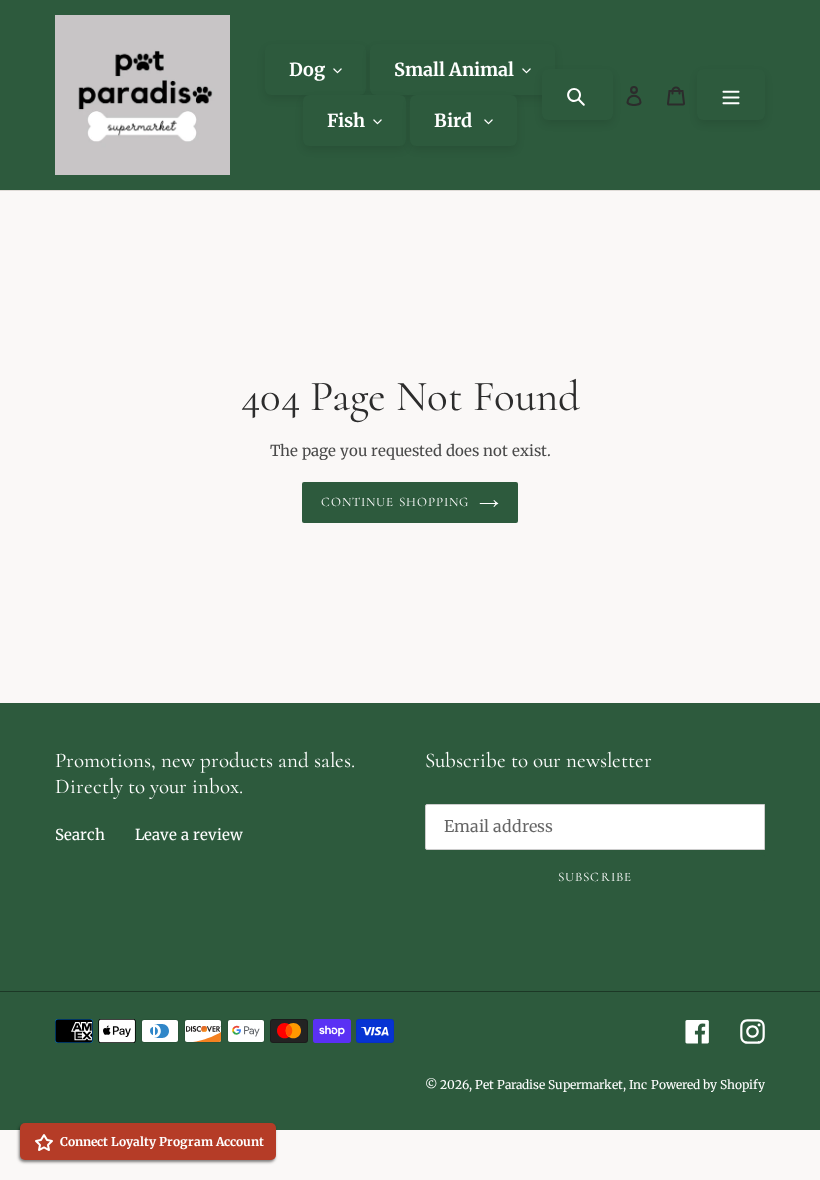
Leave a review (189, 834)
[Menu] (731, 94)
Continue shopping (395, 502)
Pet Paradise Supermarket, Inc (561, 1084)
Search (80, 834)
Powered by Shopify (708, 1084)
